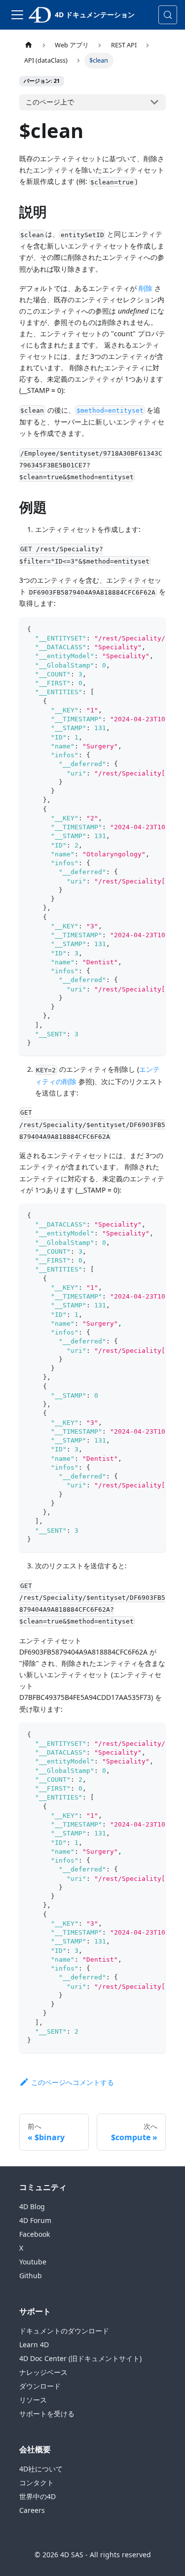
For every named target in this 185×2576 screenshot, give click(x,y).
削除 (146, 288)
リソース (33, 2400)
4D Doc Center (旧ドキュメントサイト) (80, 2358)
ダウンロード (40, 2386)
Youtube (33, 2262)
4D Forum (35, 2220)
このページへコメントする (73, 2082)
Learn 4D (34, 2345)
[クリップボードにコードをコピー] (154, 630)
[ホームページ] (29, 45)
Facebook (35, 2234)
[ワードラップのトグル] (136, 630)
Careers (32, 2510)
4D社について (41, 2469)
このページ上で (50, 102)
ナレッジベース (43, 2372)
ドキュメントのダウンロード (64, 2331)
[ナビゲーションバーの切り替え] (17, 15)
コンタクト (37, 2483)
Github (31, 2276)
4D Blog (32, 2206)
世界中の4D (37, 2496)
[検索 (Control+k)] (168, 15)
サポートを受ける (47, 2414)
